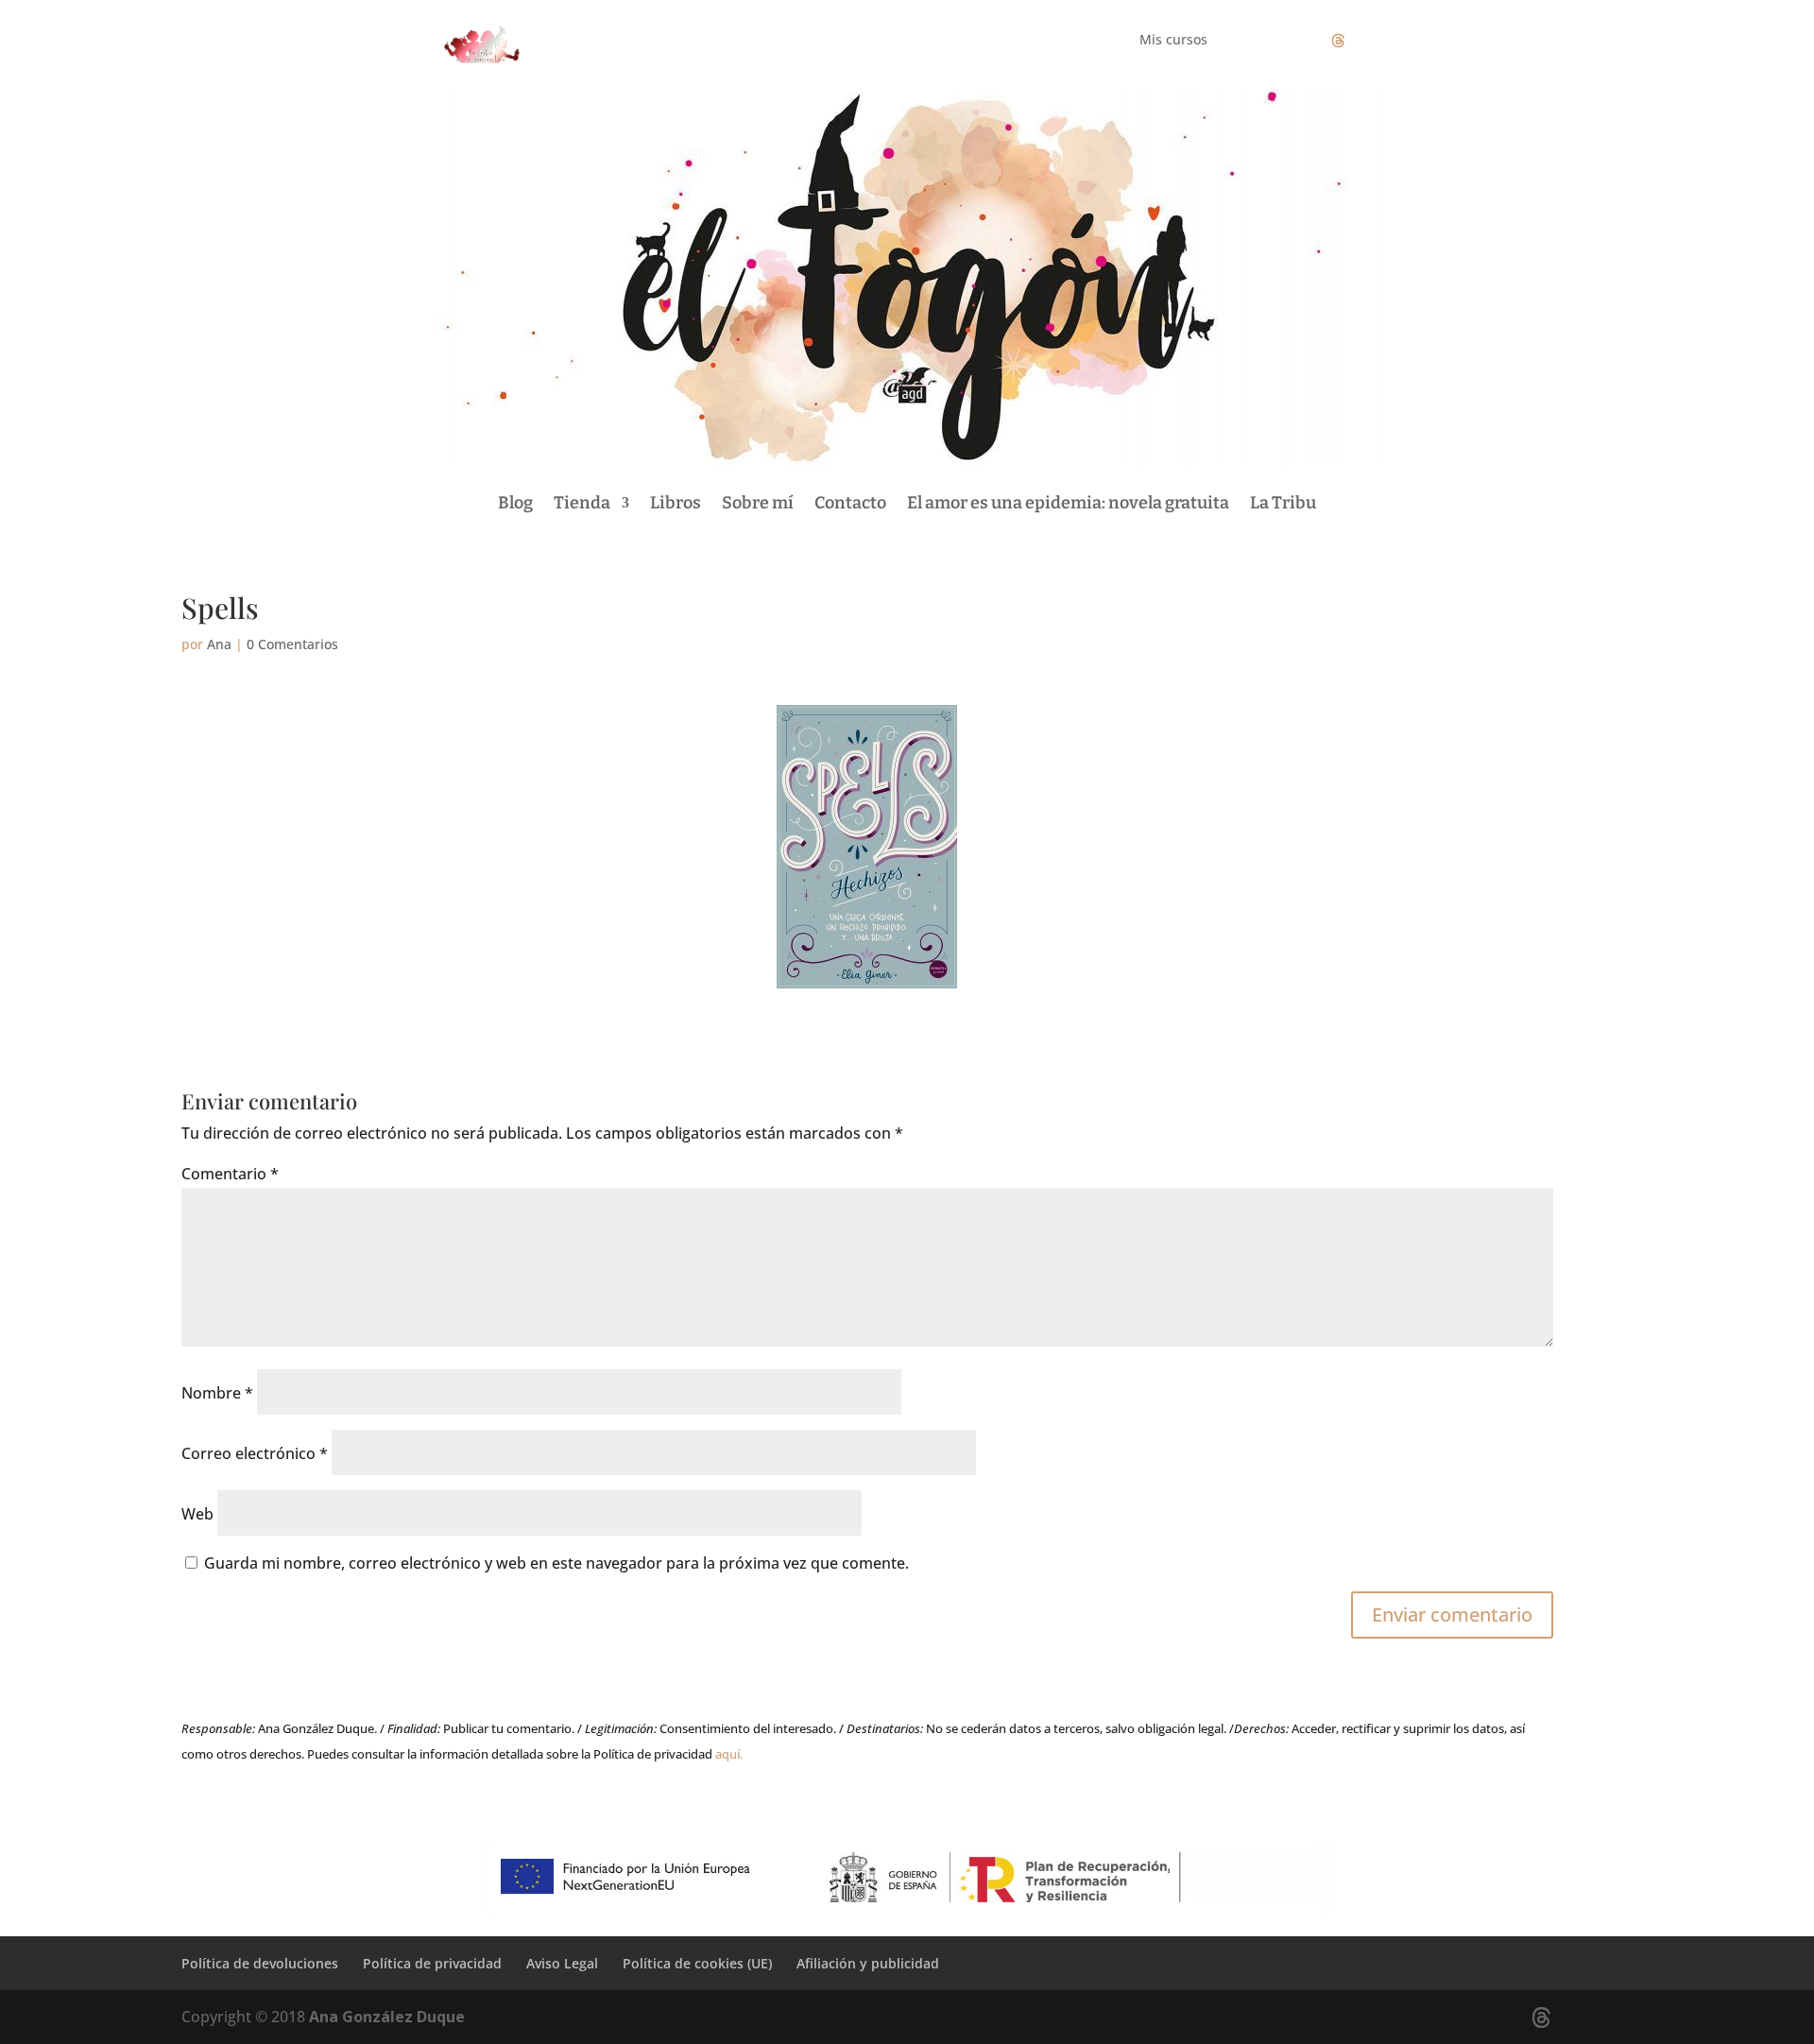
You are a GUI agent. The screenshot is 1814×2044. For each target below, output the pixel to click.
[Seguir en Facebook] (1262, 41)
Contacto (850, 503)
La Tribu (1283, 503)
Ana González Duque (387, 2017)
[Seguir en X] (1338, 41)
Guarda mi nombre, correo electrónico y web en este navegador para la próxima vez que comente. (556, 1563)
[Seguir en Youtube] (1376, 41)
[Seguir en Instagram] (1300, 41)
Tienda (582, 503)
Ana (219, 644)
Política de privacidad (432, 1963)
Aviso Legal (562, 1963)
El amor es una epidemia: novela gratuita (1068, 503)
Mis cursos (1173, 41)
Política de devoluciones (260, 1963)
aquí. (729, 1754)
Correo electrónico (255, 1453)
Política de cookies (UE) (697, 1963)
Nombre (217, 1393)
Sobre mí (758, 503)
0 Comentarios (292, 644)
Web (197, 1514)
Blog (515, 503)
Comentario (230, 1174)
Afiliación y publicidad (868, 1963)
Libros (676, 503)
